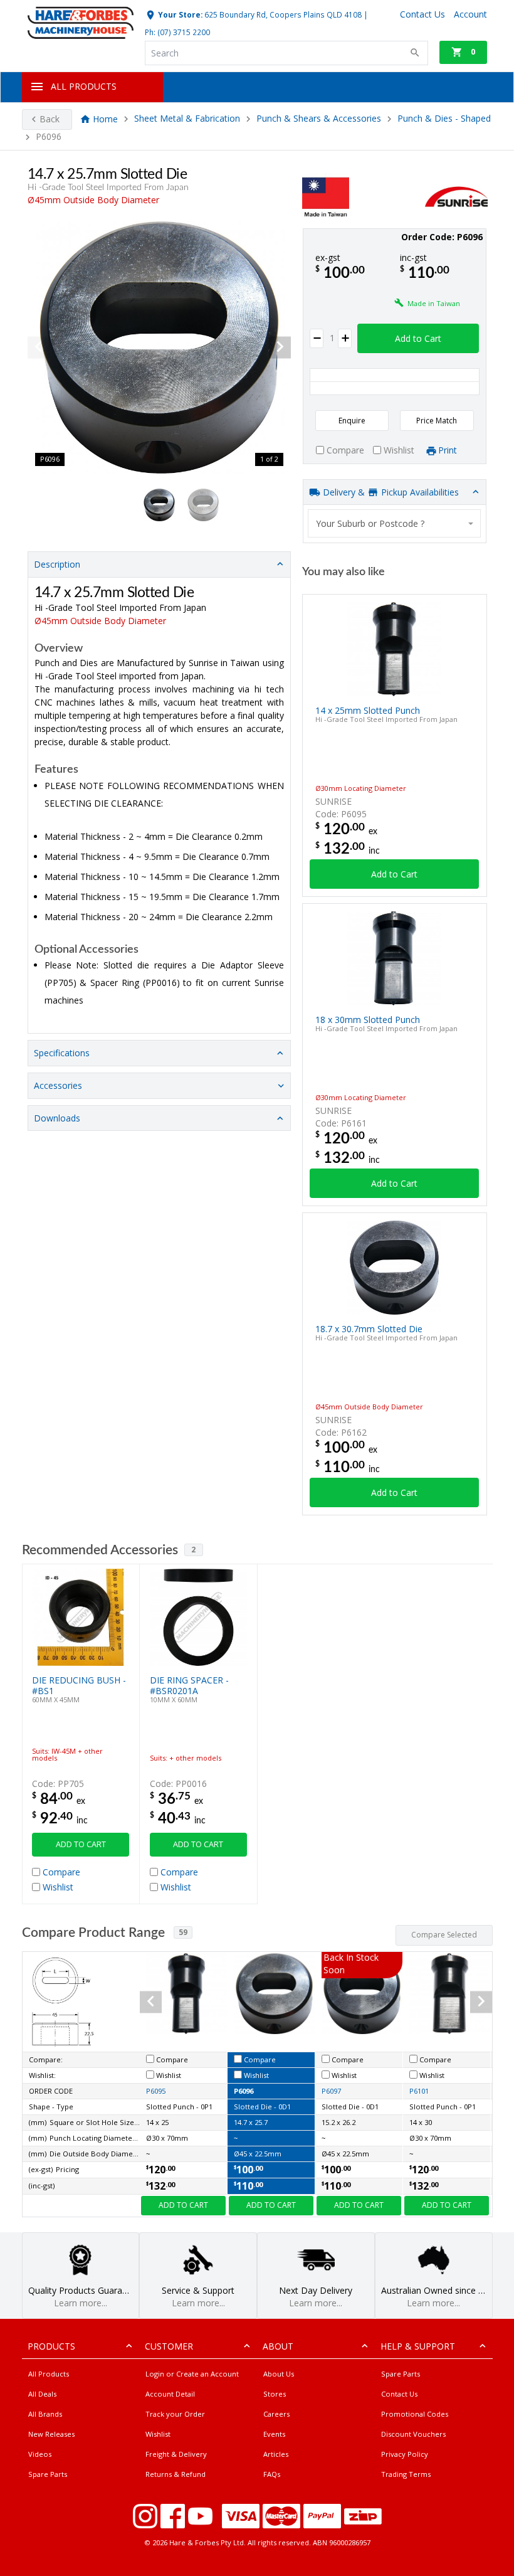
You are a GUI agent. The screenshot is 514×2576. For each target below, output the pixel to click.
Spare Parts (48, 2474)
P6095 (156, 2091)
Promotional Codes (415, 2414)
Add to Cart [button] (418, 338)
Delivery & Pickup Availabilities (390, 492)
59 (183, 1932)
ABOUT (278, 2346)
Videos (40, 2454)
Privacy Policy (405, 2454)
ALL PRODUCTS (84, 86)
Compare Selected (444, 1935)
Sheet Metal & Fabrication (187, 119)
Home (105, 119)
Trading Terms (406, 2474)
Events (274, 2434)
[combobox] (394, 523)
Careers (276, 2414)
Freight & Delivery (176, 2454)
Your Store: (179, 14)
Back (50, 119)
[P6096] (159, 347)
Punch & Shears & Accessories (319, 119)
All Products (49, 2374)
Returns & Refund (176, 2474)
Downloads (57, 1118)
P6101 (419, 2091)
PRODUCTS (51, 2346)
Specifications (62, 1053)
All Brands (45, 2414)
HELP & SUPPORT (418, 2346)
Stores (275, 2394)
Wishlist (158, 2434)
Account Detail (170, 2394)
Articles (276, 2454)
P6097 (331, 2091)
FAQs (272, 2474)
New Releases (51, 2434)
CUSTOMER (169, 2346)
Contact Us (399, 2394)
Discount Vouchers (413, 2434)
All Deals (42, 2394)
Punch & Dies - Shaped (444, 119)
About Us (279, 2374)
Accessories (58, 1085)
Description (57, 564)
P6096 (244, 2091)
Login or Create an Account (192, 2374)
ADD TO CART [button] (81, 1844)
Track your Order (175, 2414)
